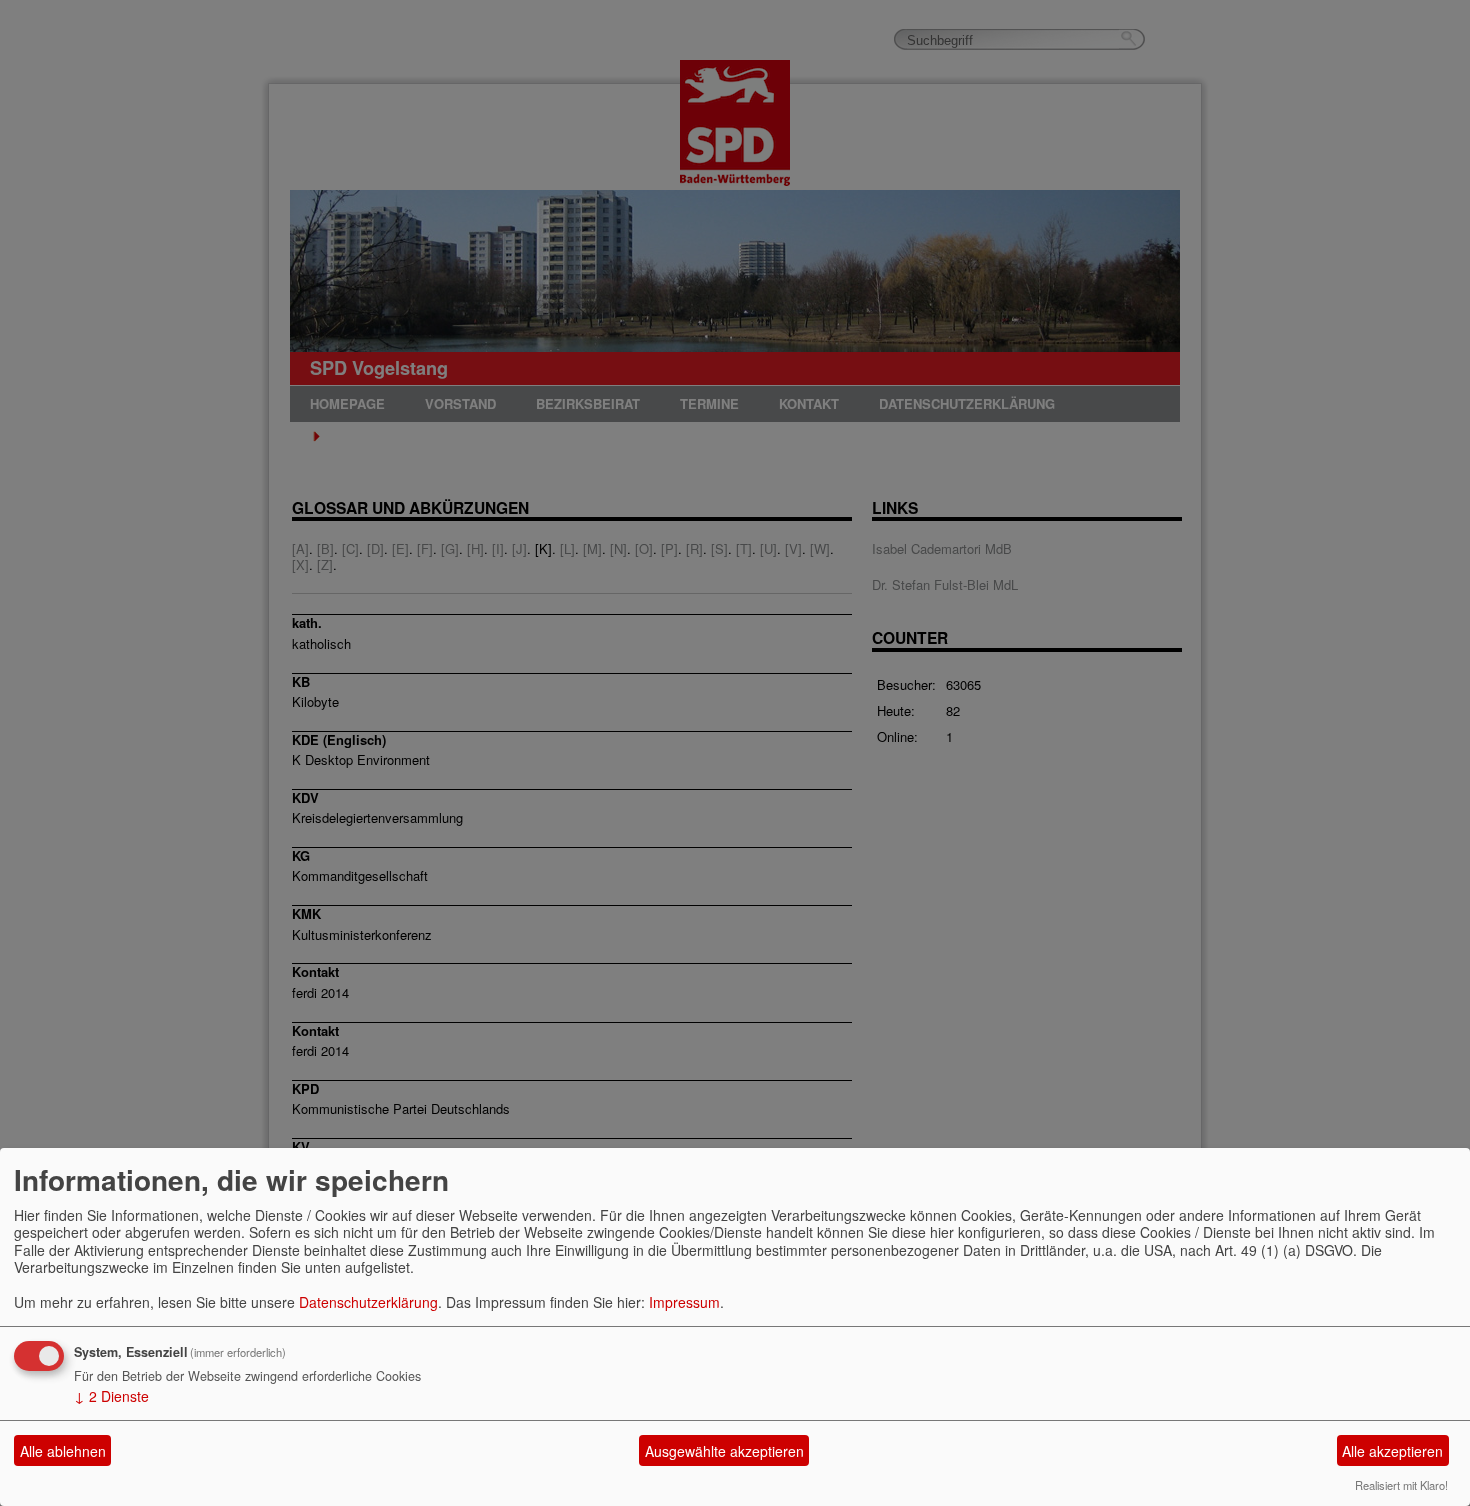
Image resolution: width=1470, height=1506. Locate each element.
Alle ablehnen (63, 1451)
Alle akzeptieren (1392, 1451)
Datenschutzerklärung (368, 1302)
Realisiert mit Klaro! (1401, 1485)
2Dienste (111, 1396)
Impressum (684, 1302)
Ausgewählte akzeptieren (724, 1451)
